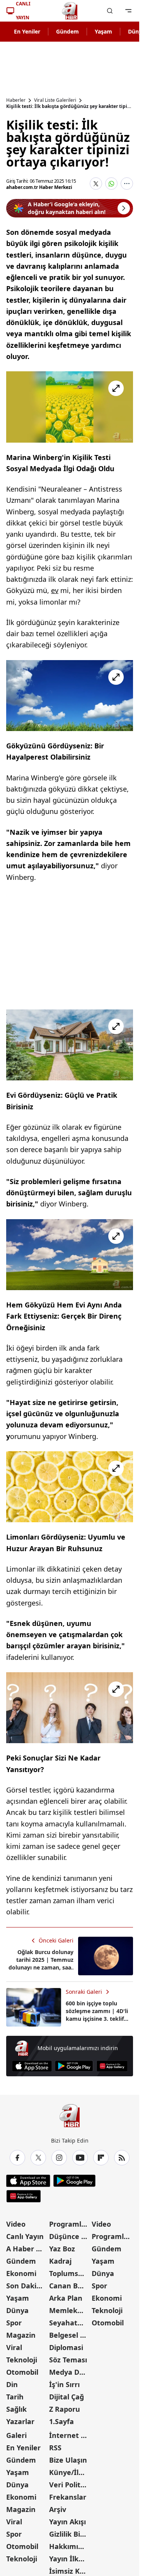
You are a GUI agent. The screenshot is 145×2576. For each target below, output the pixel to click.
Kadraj (60, 2261)
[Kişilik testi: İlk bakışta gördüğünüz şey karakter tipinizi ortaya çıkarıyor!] (70, 407)
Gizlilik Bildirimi (70, 2534)
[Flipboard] (101, 2158)
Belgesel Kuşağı (70, 2335)
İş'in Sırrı (64, 2384)
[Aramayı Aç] (110, 11)
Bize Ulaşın (68, 2460)
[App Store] (32, 2066)
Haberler (16, 100)
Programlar (69, 2224)
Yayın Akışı (67, 2522)
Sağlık (16, 2409)
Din (12, 2384)
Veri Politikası (70, 2485)
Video (16, 2224)
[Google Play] (74, 2066)
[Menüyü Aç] (128, 11)
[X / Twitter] (38, 2158)
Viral (14, 2347)
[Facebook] (17, 2158)
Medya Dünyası (70, 2372)
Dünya (17, 2310)
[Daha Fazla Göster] (127, 184)
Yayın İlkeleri (70, 2559)
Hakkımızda (70, 2546)
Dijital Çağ (67, 2397)
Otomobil (22, 2372)
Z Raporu (65, 2409)
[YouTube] (80, 2158)
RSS (55, 2448)
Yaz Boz (62, 2249)
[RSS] (122, 2158)
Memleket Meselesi (70, 2310)
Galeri (16, 2435)
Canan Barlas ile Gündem (70, 2286)
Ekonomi (21, 2273)
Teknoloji (22, 2360)
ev (55, 590)
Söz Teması (68, 2360)
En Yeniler (27, 31)
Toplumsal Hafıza (70, 2273)
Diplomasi (66, 2347)
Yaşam (103, 31)
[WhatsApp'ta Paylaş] (111, 184)
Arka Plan (66, 2298)
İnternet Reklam (70, 2435)
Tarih (15, 2397)
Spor (14, 2323)
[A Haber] (70, 11)
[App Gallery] (112, 2066)
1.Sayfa (61, 2421)
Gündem (67, 31)
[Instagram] (59, 2158)
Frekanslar (68, 2497)
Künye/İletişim (70, 2472)
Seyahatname (70, 2323)
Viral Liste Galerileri (55, 100)
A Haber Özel (27, 2249)
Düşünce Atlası (70, 2236)
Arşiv (58, 2509)
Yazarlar (20, 2421)
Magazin (21, 2335)
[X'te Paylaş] (96, 184)
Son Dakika (26, 2286)
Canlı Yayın (25, 2236)
